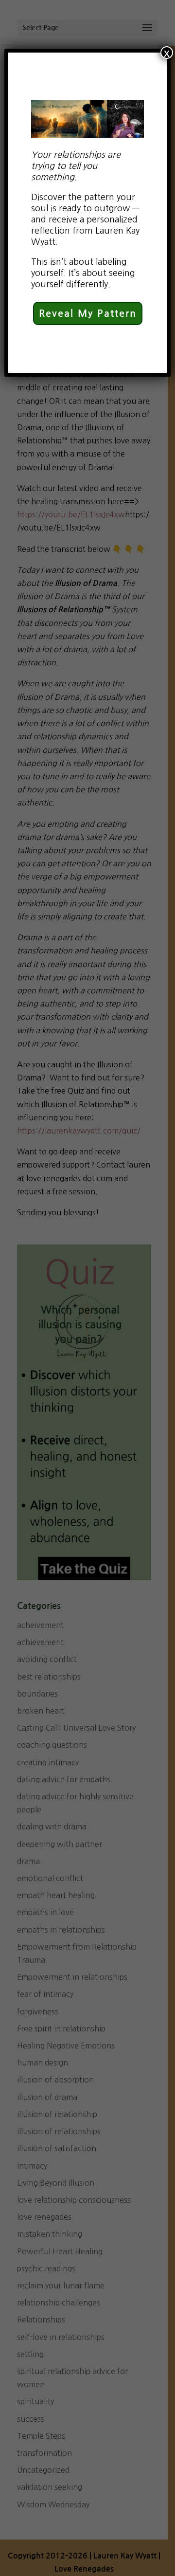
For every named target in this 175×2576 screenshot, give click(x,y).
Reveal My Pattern (88, 313)
